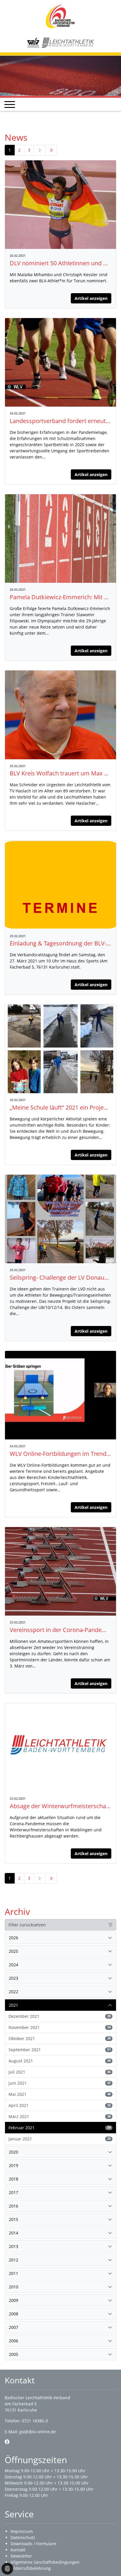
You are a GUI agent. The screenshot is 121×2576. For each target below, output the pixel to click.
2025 (14, 1951)
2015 (14, 2219)
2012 (14, 2260)
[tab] (60, 1938)
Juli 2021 (60, 2072)
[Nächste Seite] (40, 150)
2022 (14, 1992)
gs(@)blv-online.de (38, 2432)
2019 (14, 2165)
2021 (14, 2005)
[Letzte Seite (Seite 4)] (51, 150)
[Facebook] (7, 2442)
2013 (14, 2246)
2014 (14, 2233)
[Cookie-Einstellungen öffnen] (7, 2569)
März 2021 (60, 2116)
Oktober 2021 (60, 2038)
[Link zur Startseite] (60, 16)
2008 (14, 2314)
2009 (14, 2300)
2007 (14, 2327)
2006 (14, 2341)
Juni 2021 (60, 2083)
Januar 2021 (60, 2139)
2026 (14, 1938)
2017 (14, 2192)
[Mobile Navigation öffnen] (10, 104)
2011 (14, 2273)
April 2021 (60, 2105)
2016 (14, 2206)
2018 (14, 2179)
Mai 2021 (60, 2094)
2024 (14, 1965)
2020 (14, 2152)
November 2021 (60, 2027)
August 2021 (60, 2061)
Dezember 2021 (60, 2016)
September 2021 (60, 2050)
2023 (14, 1978)
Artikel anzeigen (91, 298)
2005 (14, 2354)
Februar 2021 (60, 2128)
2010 (14, 2287)
